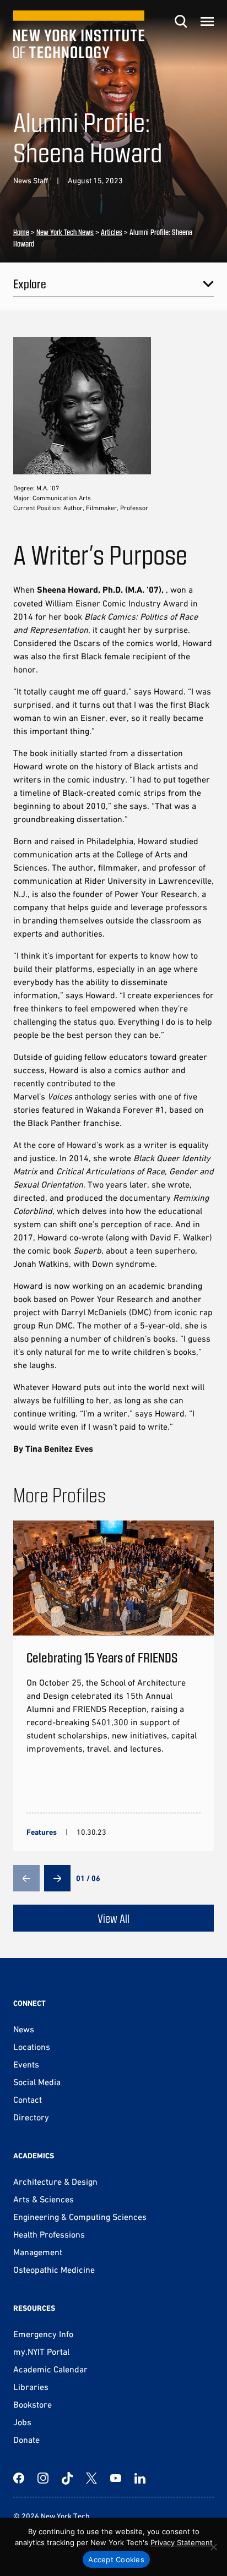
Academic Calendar (50, 2369)
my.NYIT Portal (41, 2351)
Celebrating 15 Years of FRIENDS (102, 1657)
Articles (112, 232)
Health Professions (49, 2234)
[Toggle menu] (207, 21)
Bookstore (33, 2404)
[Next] (57, 1878)
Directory (31, 2117)
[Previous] (26, 1878)
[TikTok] (67, 2478)
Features (42, 1832)
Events (26, 2064)
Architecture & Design (55, 2181)
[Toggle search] (181, 21)
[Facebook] (19, 2478)
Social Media (37, 2082)
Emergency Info (43, 2334)
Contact (28, 2099)
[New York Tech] (79, 34)
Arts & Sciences (44, 2199)
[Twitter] (91, 2478)
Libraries (31, 2387)
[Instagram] (43, 2478)
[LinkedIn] (140, 2478)
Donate (26, 2440)
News (24, 2029)
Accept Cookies (116, 2559)
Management (38, 2252)
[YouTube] (116, 2478)
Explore (30, 283)
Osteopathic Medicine (54, 2269)
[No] (213, 2547)
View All (113, 1918)
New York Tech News (65, 232)
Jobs (22, 2422)
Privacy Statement (182, 2542)
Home (21, 232)
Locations (32, 2047)
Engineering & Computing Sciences (80, 2217)
